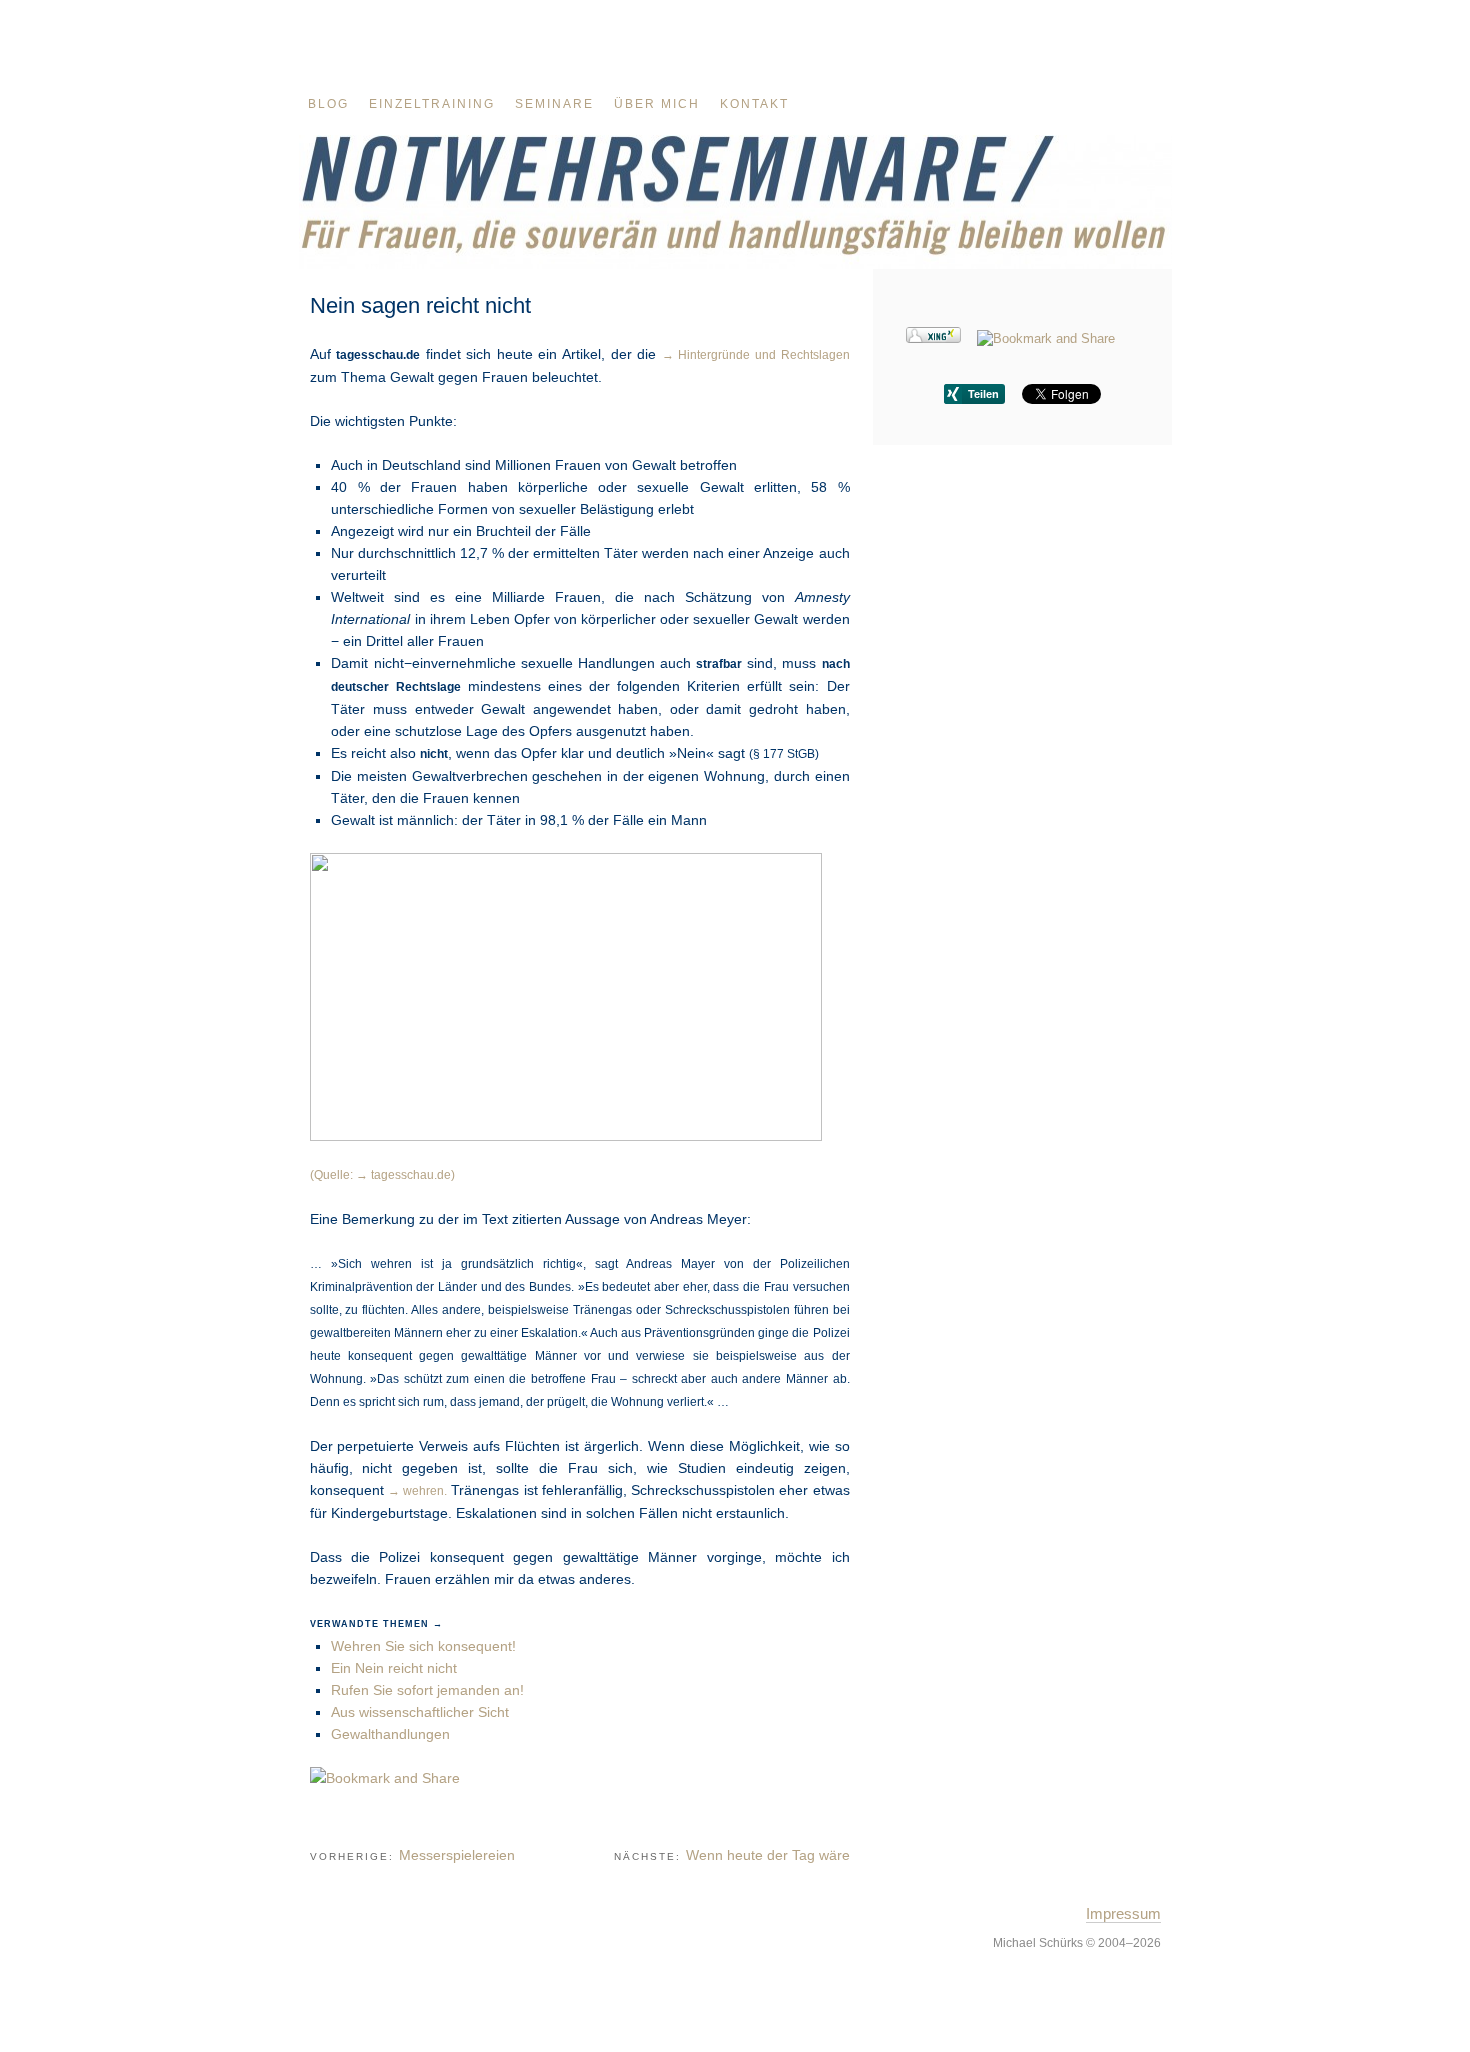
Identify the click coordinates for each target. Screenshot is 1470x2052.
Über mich (657, 104)
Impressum (1123, 1913)
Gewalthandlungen (390, 1734)
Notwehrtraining (735, 202)
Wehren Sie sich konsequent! (423, 1646)
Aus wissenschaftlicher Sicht (420, 1712)
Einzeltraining (432, 104)
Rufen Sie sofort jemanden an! (427, 1690)
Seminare (554, 104)
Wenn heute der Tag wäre (768, 1855)
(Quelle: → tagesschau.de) (382, 1174)
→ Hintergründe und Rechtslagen (756, 354)
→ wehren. (417, 1490)
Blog (328, 104)
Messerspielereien (457, 1855)
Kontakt (754, 104)
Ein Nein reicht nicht (394, 1668)
